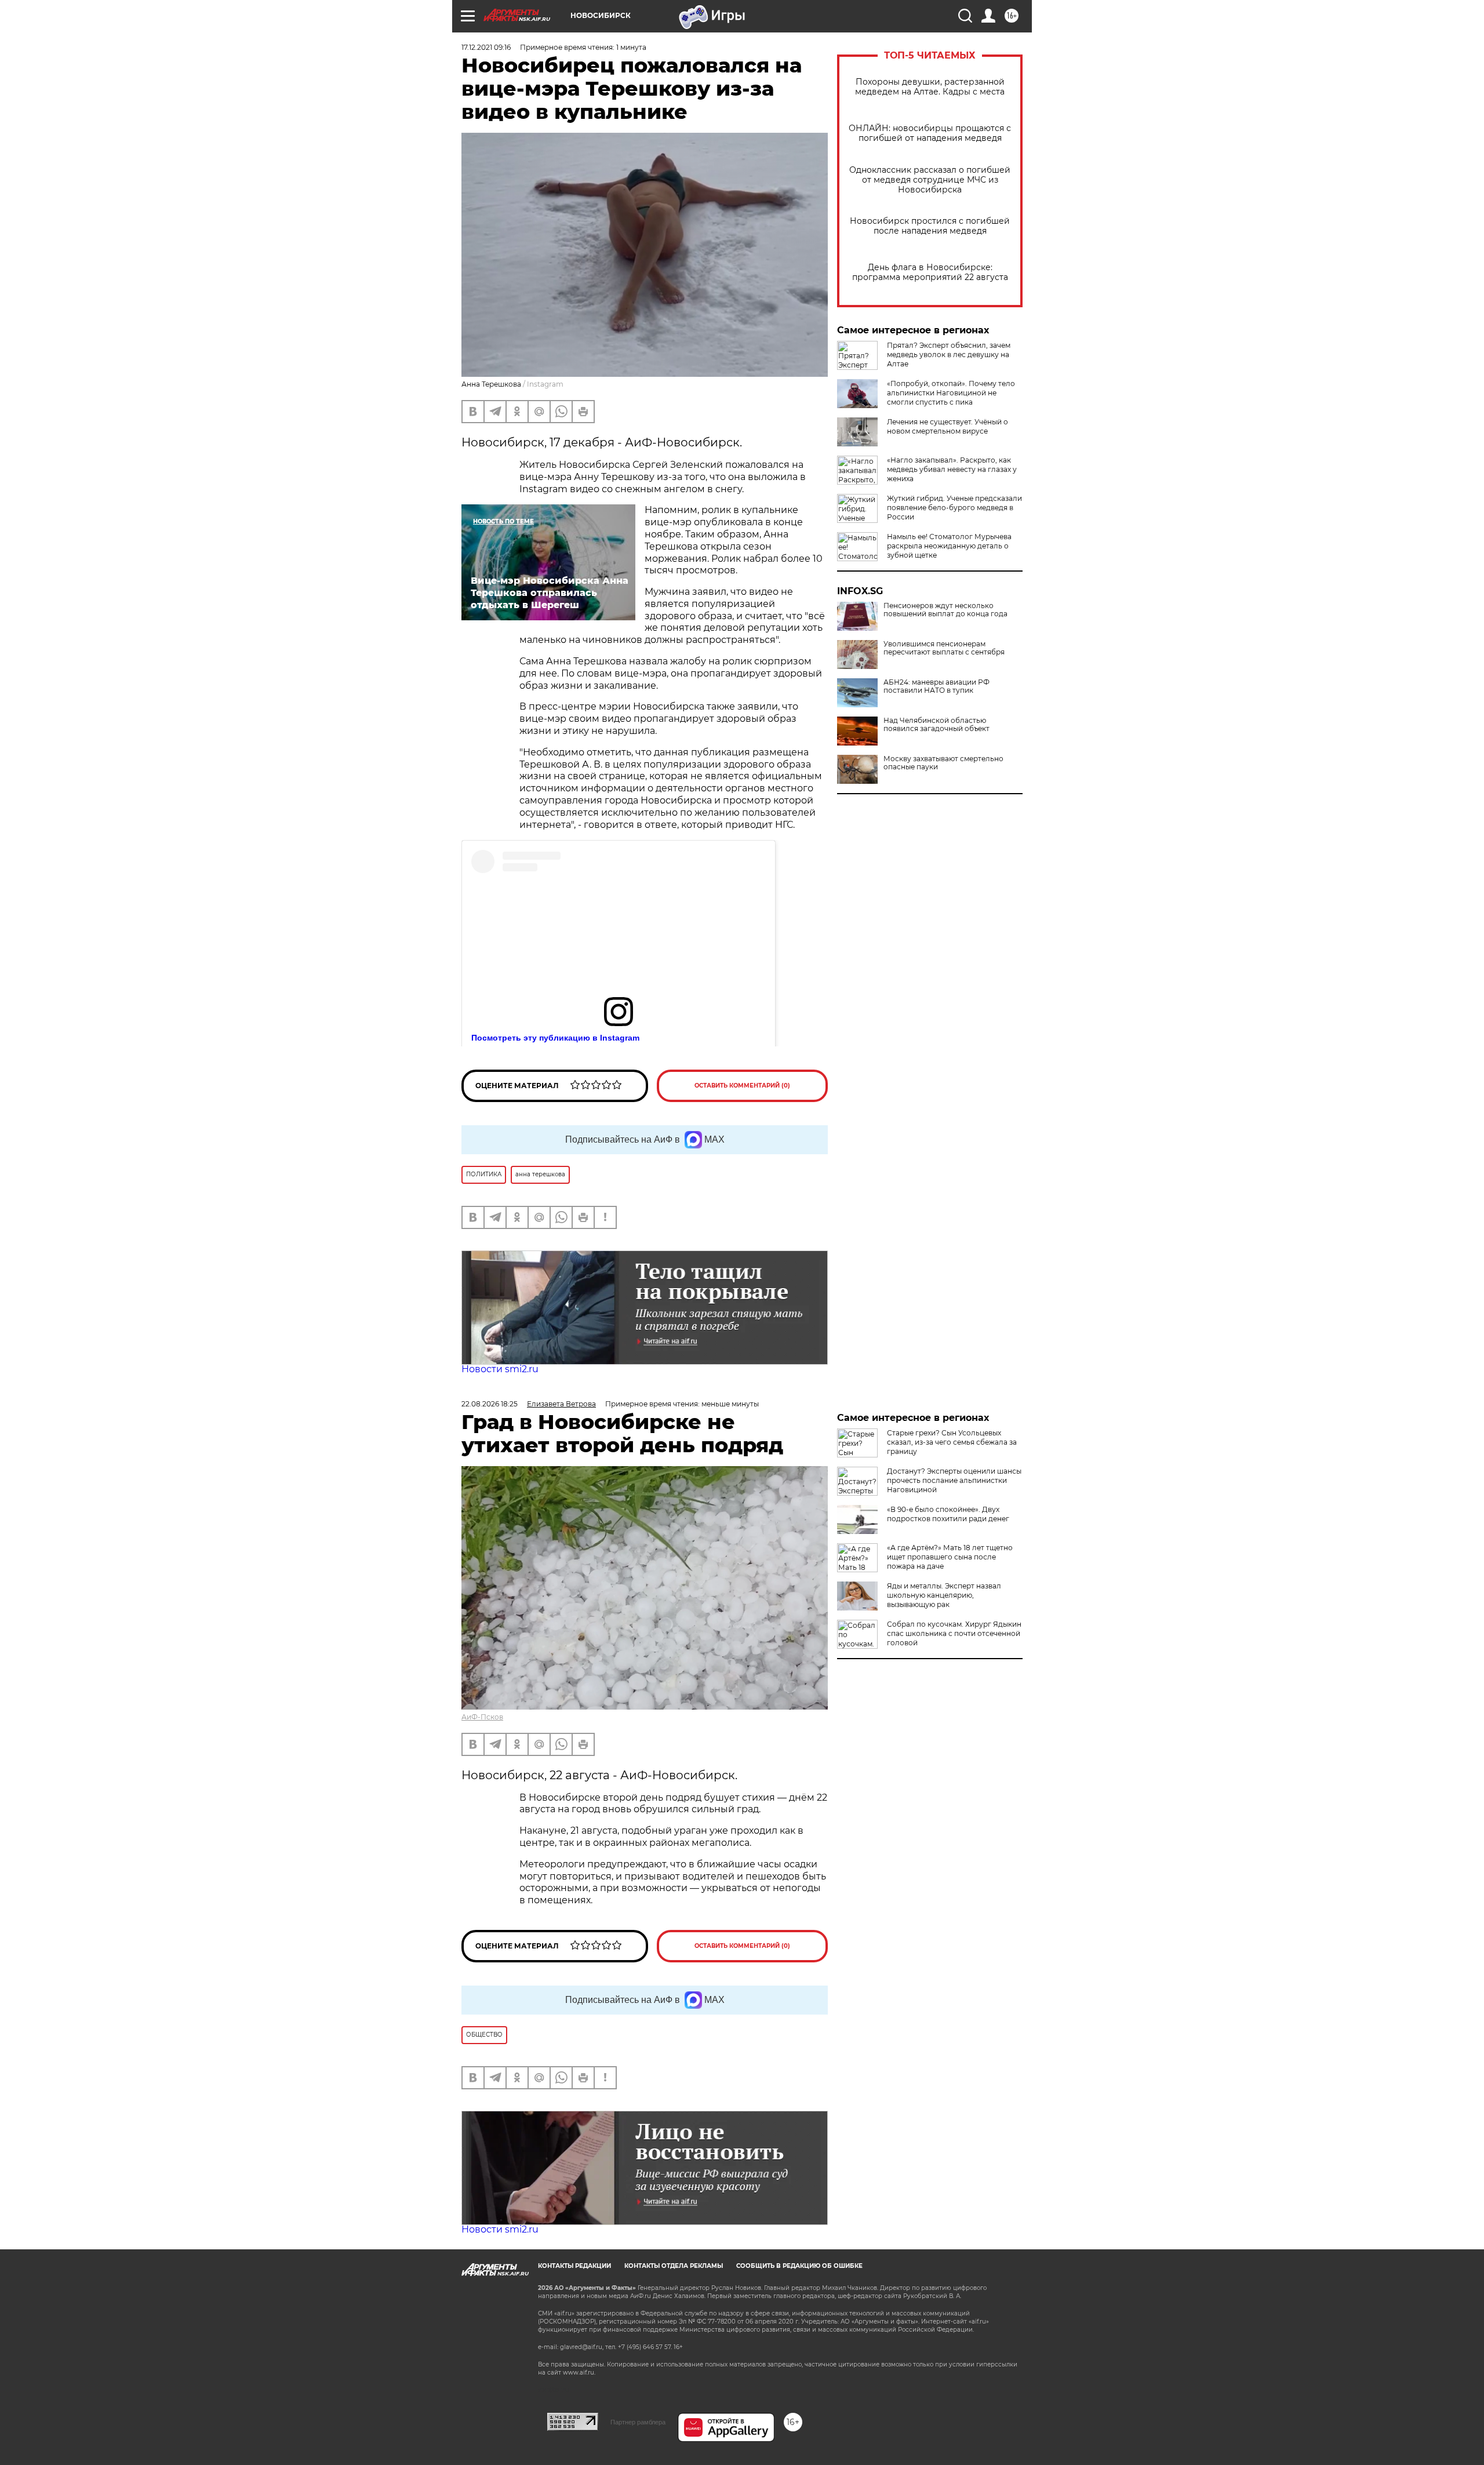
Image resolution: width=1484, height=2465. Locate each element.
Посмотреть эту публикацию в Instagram (555, 1038)
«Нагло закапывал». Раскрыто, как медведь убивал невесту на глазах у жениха (952, 469)
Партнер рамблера (638, 2422)
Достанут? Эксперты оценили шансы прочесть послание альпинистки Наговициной (954, 1480)
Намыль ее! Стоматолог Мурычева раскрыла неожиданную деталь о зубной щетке (949, 546)
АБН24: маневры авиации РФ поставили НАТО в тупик (936, 686)
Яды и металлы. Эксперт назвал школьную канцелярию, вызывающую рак (944, 1595)
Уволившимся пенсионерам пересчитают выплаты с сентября (944, 648)
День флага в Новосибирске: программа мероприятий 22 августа (930, 272)
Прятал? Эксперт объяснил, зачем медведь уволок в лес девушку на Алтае (949, 355)
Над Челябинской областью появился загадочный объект (936, 725)
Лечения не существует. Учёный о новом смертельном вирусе (947, 426)
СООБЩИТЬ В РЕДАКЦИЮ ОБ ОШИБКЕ (799, 2266)
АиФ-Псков (482, 1717)
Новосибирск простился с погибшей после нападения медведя (930, 226)
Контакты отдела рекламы (674, 2266)
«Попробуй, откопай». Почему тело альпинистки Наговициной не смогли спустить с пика (951, 393)
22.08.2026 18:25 (490, 1404)
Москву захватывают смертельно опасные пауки (943, 763)
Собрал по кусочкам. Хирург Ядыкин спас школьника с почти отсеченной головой (954, 1633)
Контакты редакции (574, 2266)
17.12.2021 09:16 (486, 47)
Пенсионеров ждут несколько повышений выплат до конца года (945, 610)
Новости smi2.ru (500, 1369)
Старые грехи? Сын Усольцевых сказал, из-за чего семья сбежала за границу (952, 1442)
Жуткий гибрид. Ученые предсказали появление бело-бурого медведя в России (954, 508)
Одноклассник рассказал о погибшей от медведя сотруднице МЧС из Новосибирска (930, 180)
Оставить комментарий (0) (742, 1086)
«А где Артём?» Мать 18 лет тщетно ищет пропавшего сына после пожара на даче (950, 1557)
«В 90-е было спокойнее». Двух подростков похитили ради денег (948, 1514)
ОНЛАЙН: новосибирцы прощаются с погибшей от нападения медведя (930, 133)
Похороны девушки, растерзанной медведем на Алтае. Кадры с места (930, 87)
